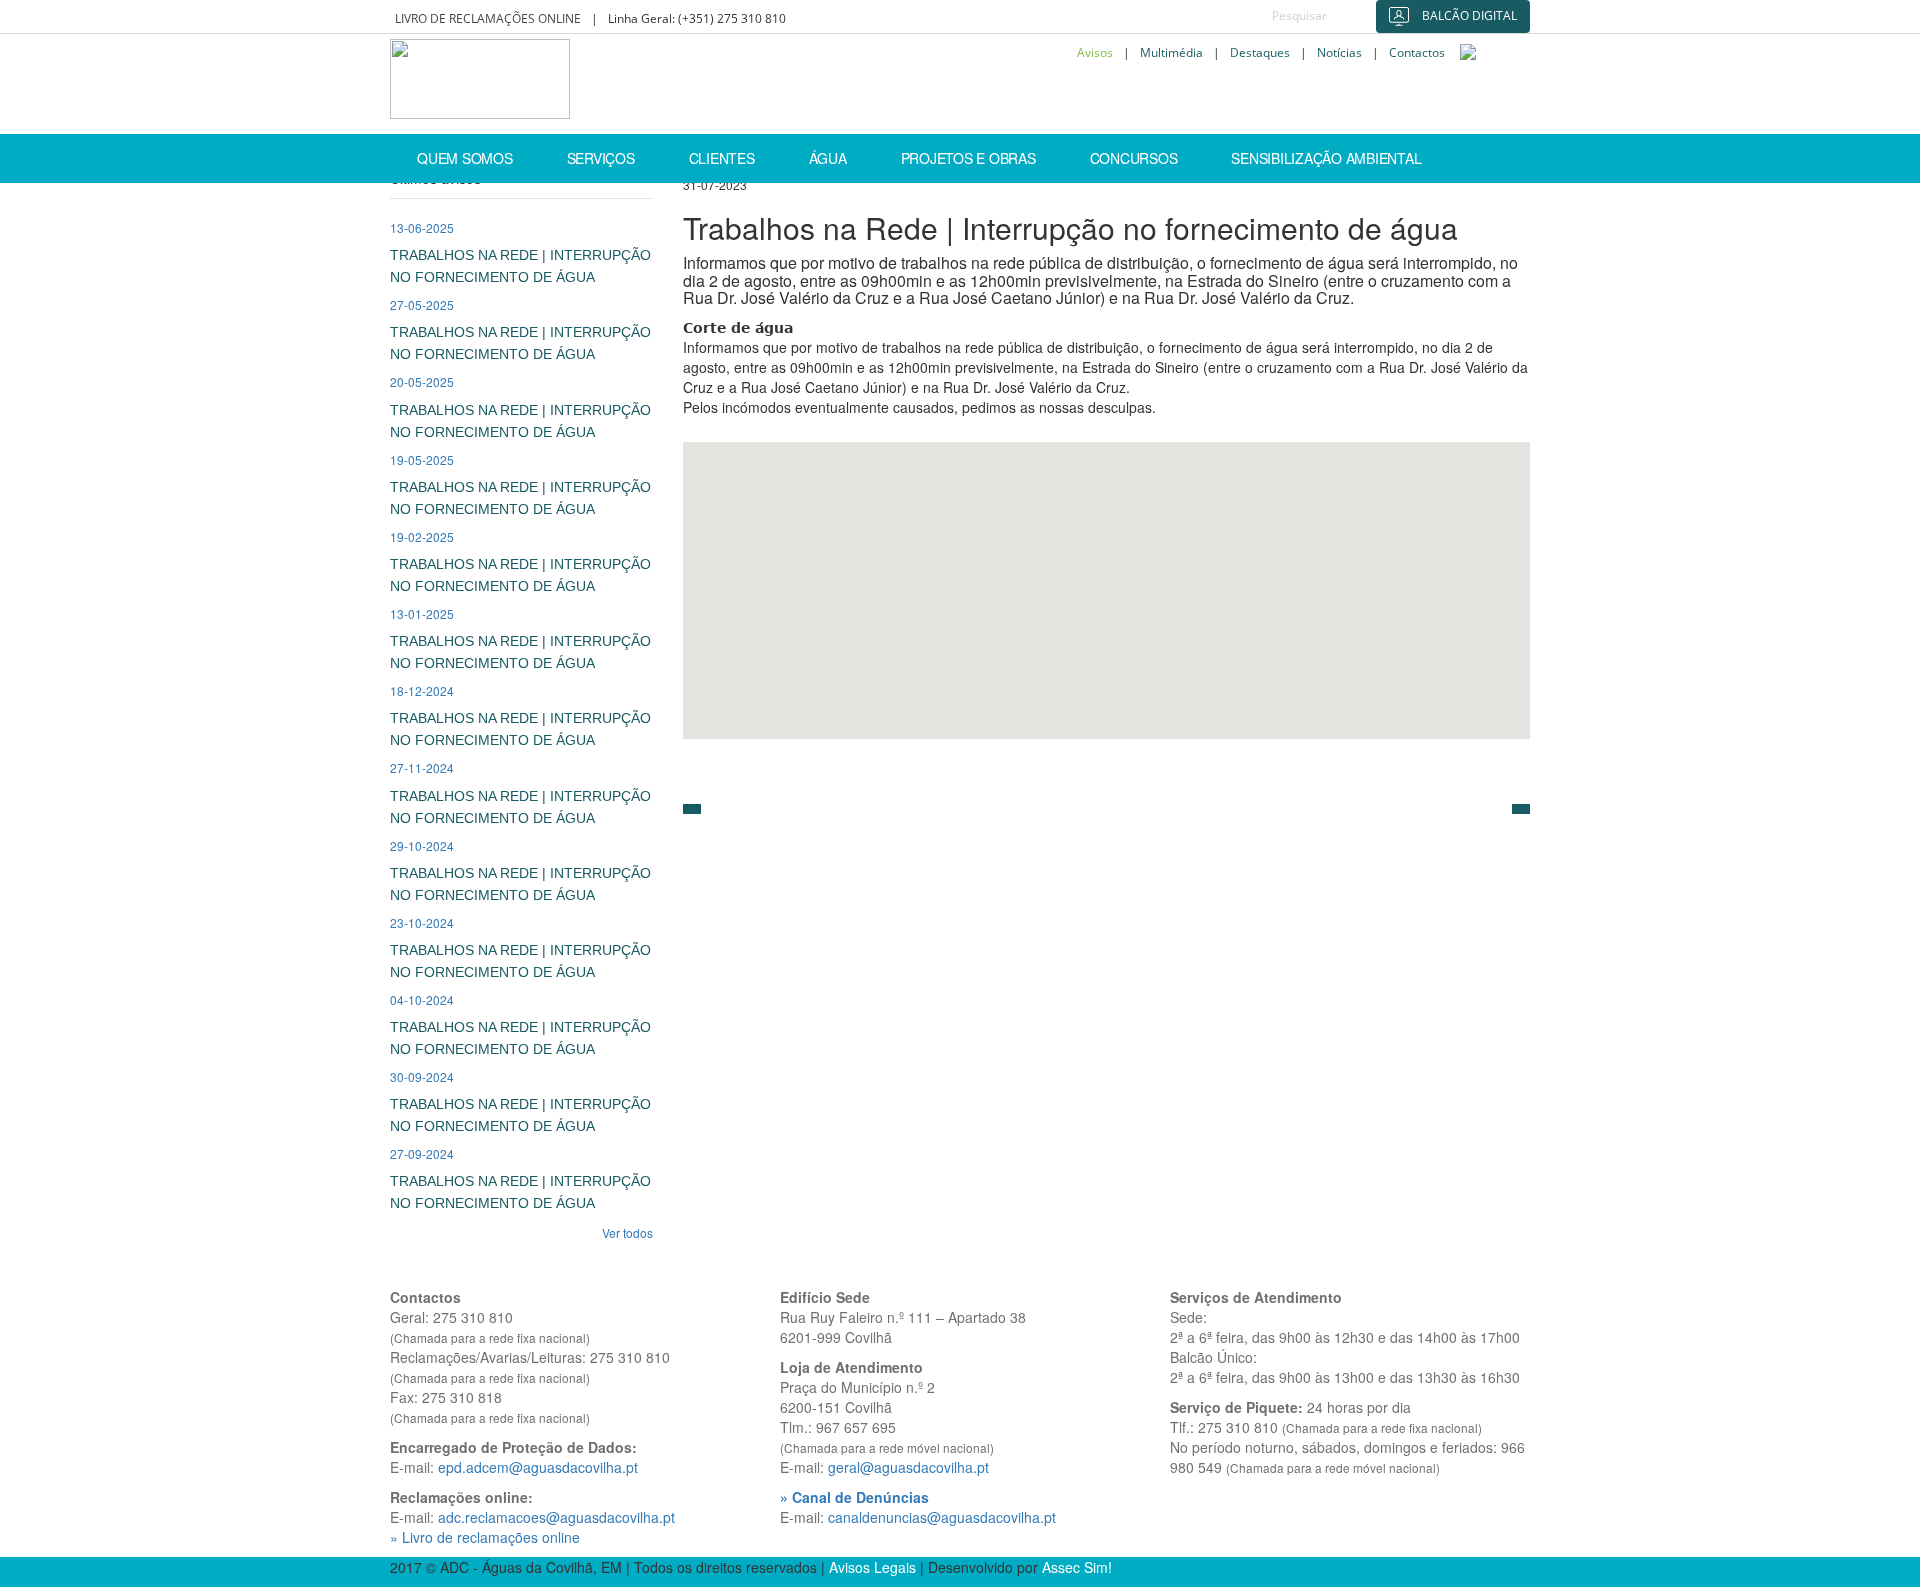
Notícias (1339, 53)
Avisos (1095, 53)
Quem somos (465, 158)
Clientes (722, 158)
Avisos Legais (872, 1567)
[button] (692, 809)
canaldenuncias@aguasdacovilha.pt (942, 1517)
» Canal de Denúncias (854, 1497)
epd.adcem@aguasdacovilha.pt (538, 1467)
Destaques (1260, 53)
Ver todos (627, 1232)
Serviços (601, 158)
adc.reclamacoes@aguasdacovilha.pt (556, 1517)
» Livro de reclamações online (485, 1537)
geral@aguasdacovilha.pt (908, 1467)
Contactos (1417, 53)
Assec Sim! (1077, 1567)
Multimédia (1171, 53)
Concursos (1134, 158)
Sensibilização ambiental (1326, 158)
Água (828, 158)
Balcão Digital (1468, 15)
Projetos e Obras (968, 158)
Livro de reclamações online (488, 18)
